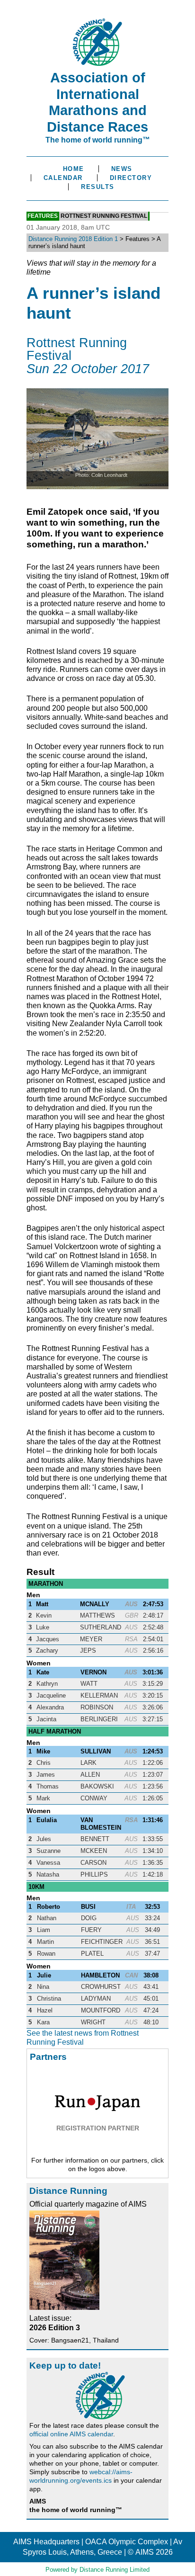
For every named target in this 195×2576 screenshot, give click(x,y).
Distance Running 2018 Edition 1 (73, 239)
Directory (131, 178)
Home (74, 169)
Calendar (63, 178)
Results (98, 187)
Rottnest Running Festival (104, 216)
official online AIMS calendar (71, 2434)
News (122, 169)
